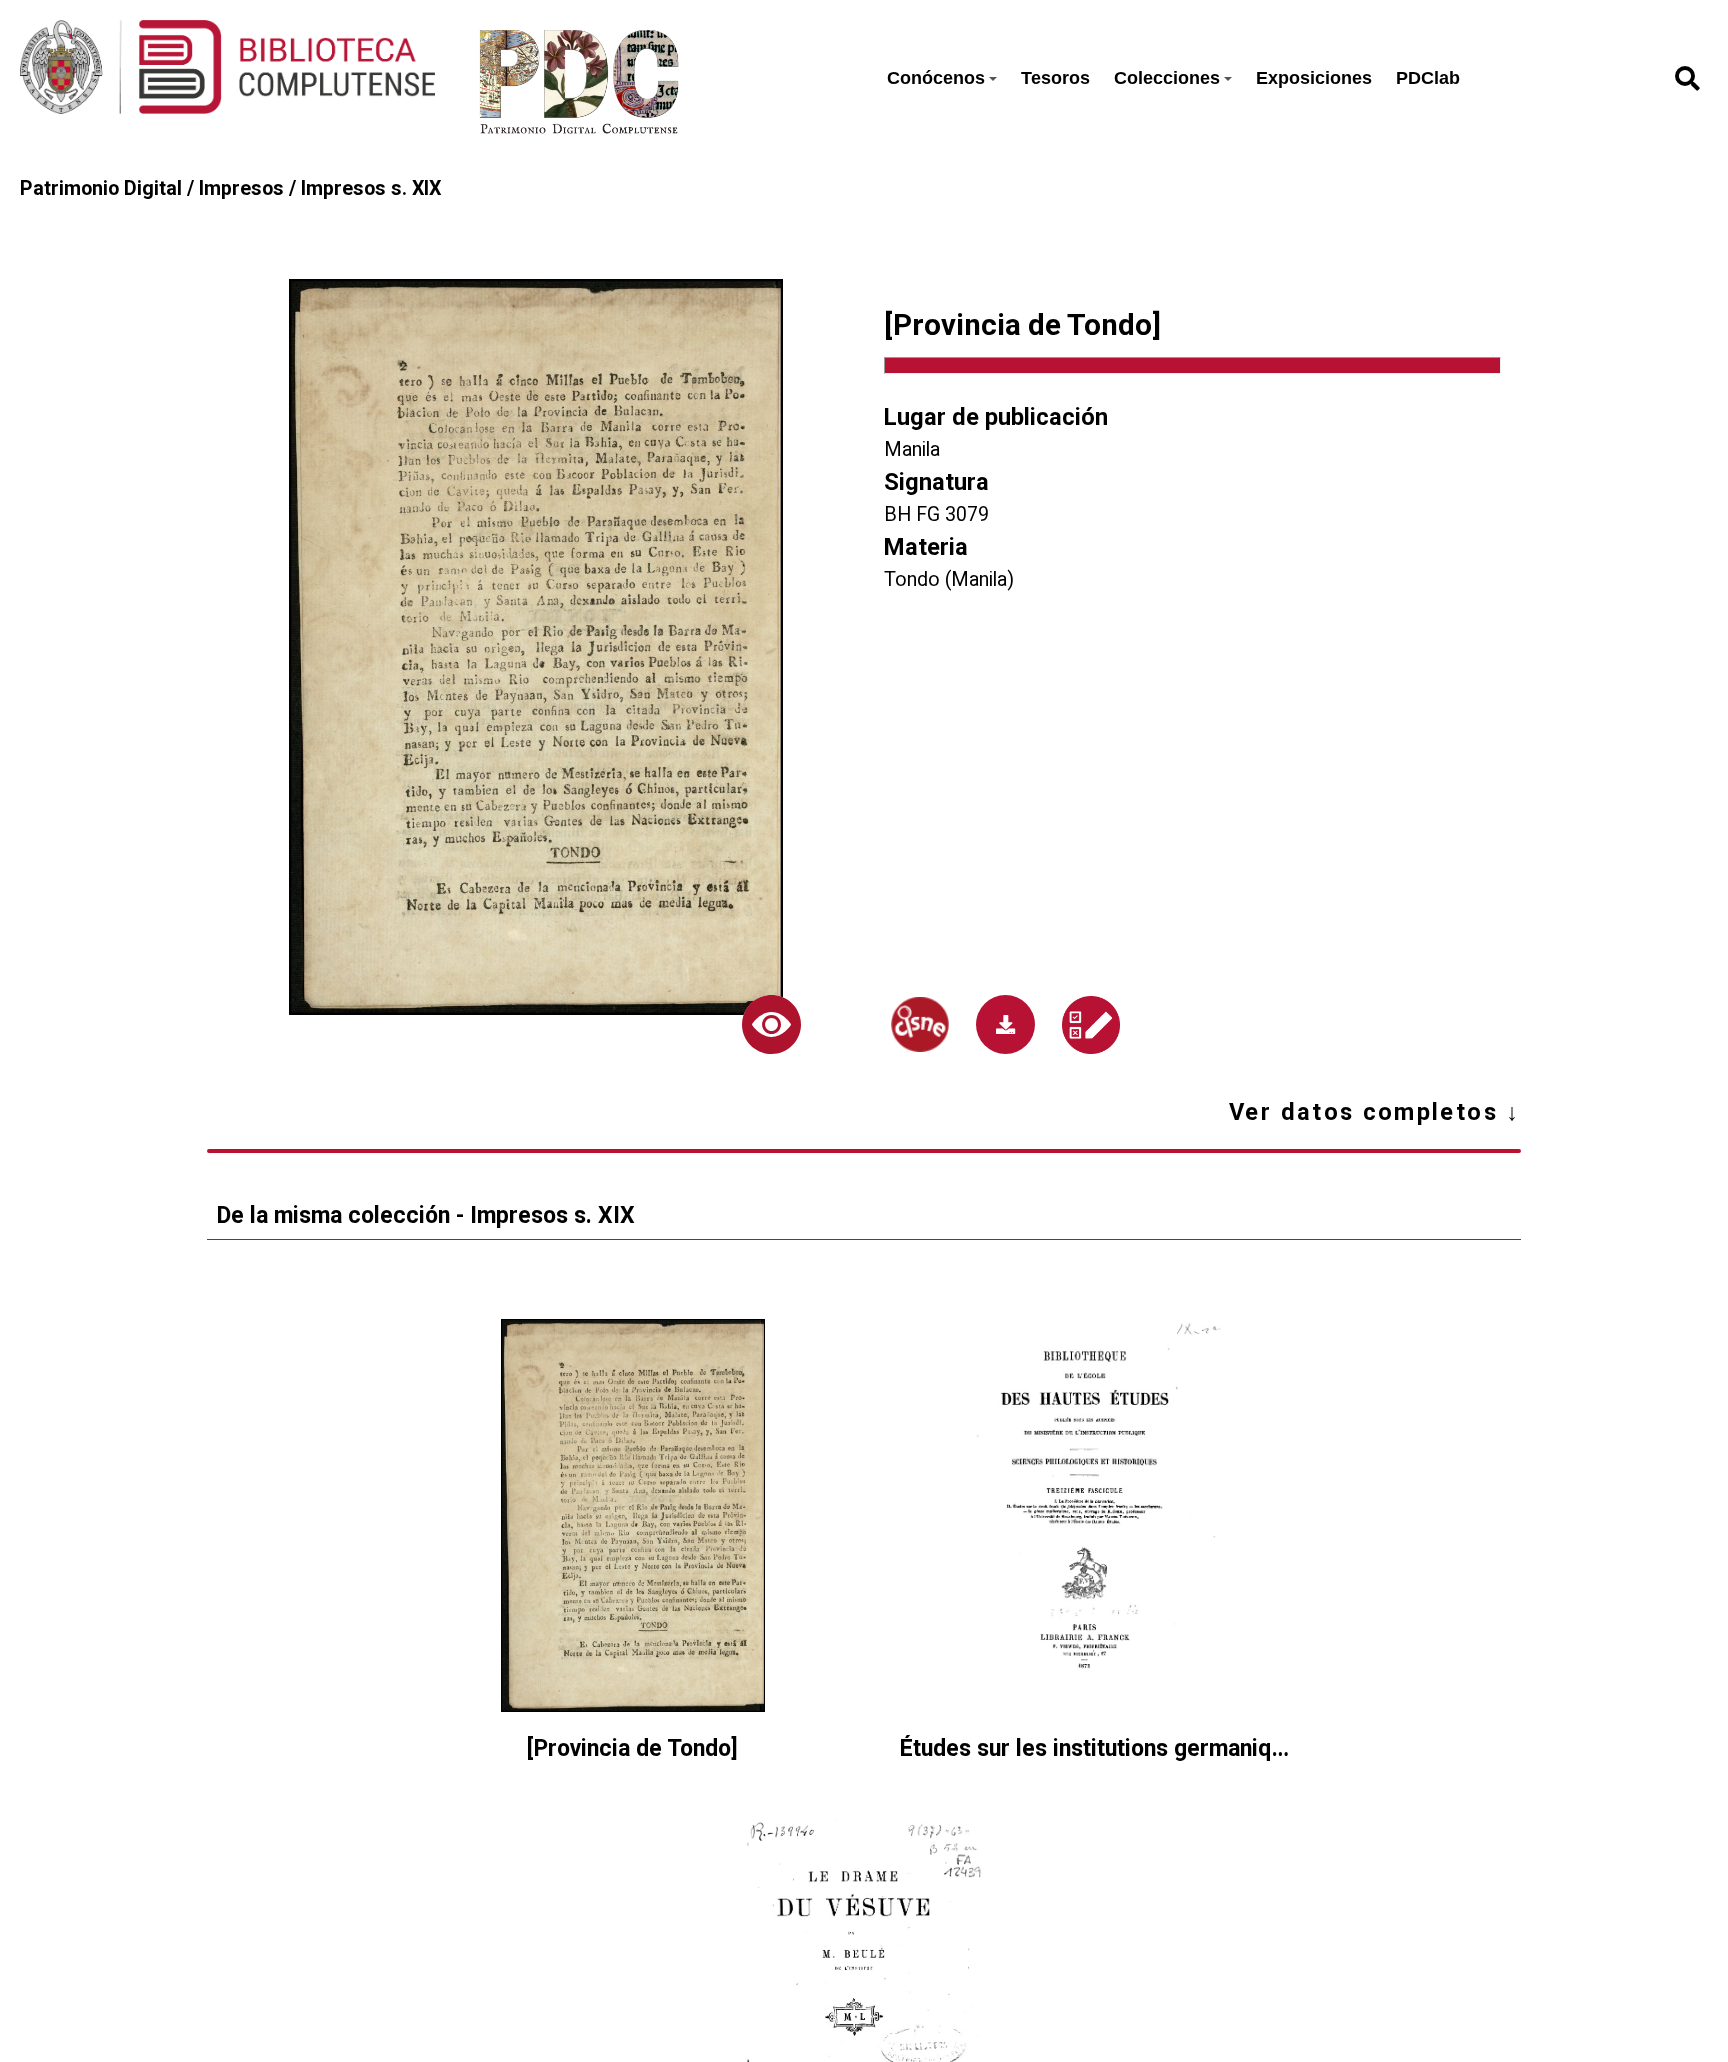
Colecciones (1167, 78)
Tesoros (1055, 78)
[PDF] (1005, 1024)
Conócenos (936, 78)
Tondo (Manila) (949, 579)
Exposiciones (1314, 78)
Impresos (241, 188)
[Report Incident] (1091, 1025)
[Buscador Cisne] (920, 1024)
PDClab (1428, 78)
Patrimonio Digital (101, 188)
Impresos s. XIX (371, 188)
